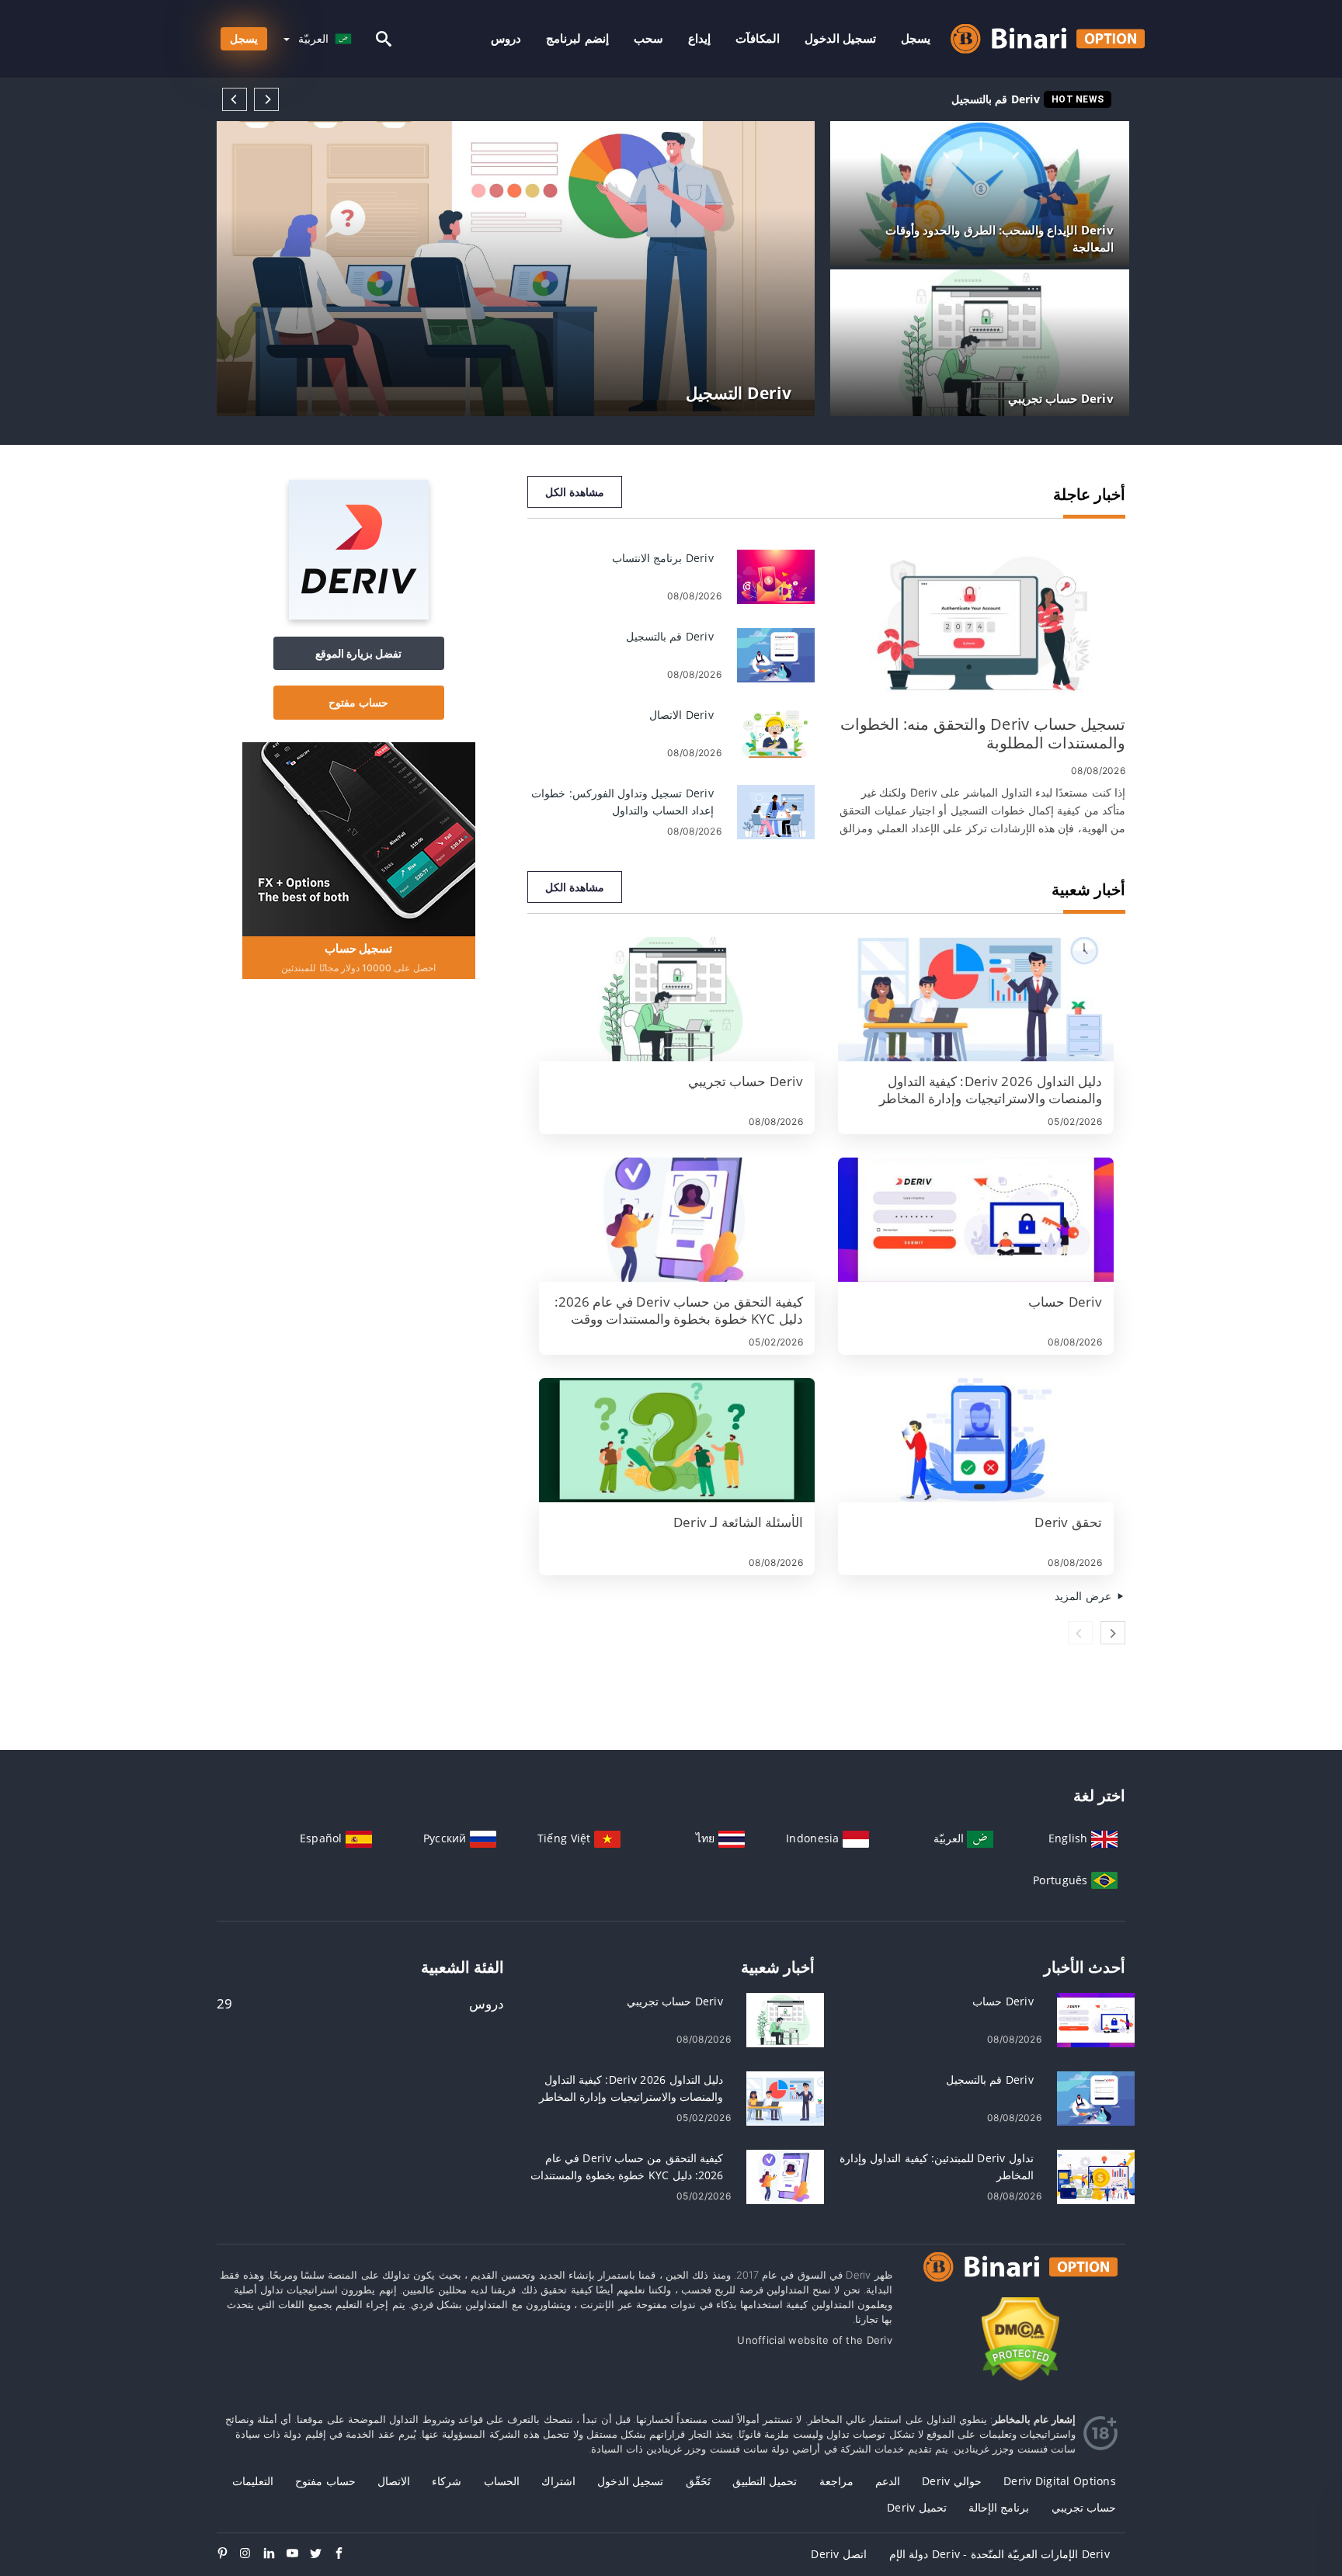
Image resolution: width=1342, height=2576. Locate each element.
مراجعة (836, 2481)
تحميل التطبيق (765, 2481)
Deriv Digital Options (1060, 2481)
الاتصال (394, 2481)
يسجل (916, 38)
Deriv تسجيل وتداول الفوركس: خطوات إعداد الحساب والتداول (896, 99)
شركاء (447, 2481)
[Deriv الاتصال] (776, 733)
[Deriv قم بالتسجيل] (776, 654)
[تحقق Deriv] (976, 1440)
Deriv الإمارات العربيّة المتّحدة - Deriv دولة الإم (1000, 2554)
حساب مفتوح (358, 702)
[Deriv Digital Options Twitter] (322, 2554)
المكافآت (758, 38)
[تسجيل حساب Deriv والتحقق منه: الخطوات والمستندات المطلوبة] (982, 625)
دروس (506, 38)
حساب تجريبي (1084, 2507)
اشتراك (558, 2481)
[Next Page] (266, 99)
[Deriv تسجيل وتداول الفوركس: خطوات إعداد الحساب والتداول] (776, 811)
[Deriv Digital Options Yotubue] (298, 2554)
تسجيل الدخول (840, 38)
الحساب (502, 2481)
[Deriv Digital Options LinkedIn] (275, 2554)
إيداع (699, 38)
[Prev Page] (235, 99)
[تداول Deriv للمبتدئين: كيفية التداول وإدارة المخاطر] (1096, 2176)
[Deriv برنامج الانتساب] (776, 576)
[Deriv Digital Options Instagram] (252, 2554)
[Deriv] (359, 615)
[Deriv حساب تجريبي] (677, 999)
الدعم (888, 2481)
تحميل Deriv (917, 2507)
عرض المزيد (1085, 1596)
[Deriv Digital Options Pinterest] (228, 2554)
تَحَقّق (698, 2481)
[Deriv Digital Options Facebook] (345, 2554)
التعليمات (253, 2481)
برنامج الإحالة (999, 2507)
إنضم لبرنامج (577, 38)
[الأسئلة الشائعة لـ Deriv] (677, 1440)
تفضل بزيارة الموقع (359, 653)
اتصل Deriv (839, 2554)
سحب (648, 38)
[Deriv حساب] (976, 1220)
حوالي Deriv (952, 2481)
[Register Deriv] (359, 838)
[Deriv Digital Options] (1020, 2281)
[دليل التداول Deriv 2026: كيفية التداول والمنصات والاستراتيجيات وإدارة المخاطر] (976, 999)
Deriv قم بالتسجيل (996, 99)
